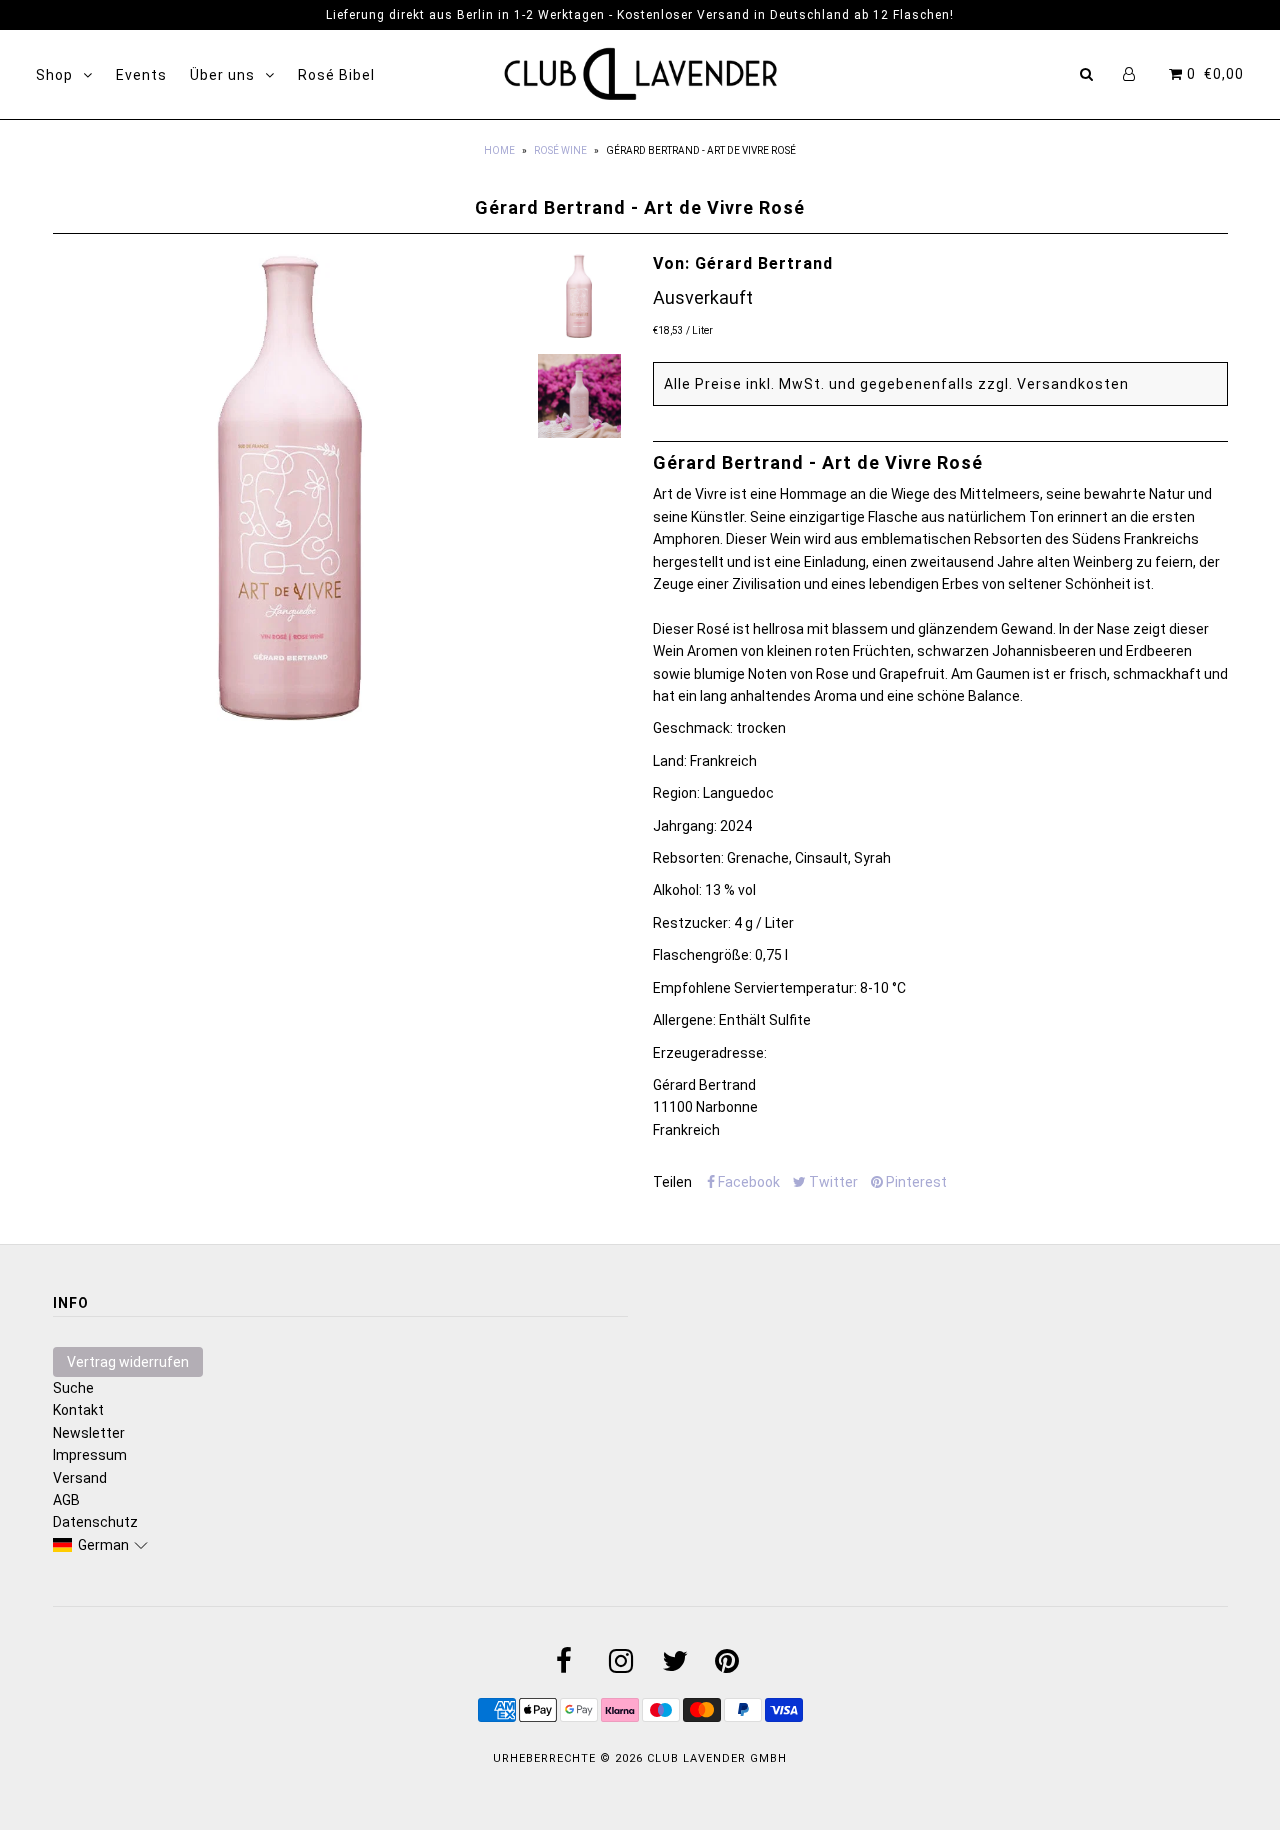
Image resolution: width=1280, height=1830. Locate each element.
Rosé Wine (560, 150)
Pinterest (915, 1182)
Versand (80, 1478)
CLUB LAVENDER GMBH (717, 1758)
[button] (101, 1545)
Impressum (90, 1455)
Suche (73, 1388)
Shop (54, 75)
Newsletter (89, 1433)
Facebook (747, 1182)
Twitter (832, 1182)
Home (499, 150)
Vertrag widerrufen (128, 1362)
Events (141, 75)
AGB (66, 1500)
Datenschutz (95, 1522)
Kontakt (78, 1410)
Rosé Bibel (336, 75)
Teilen (672, 1182)
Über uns (222, 75)
